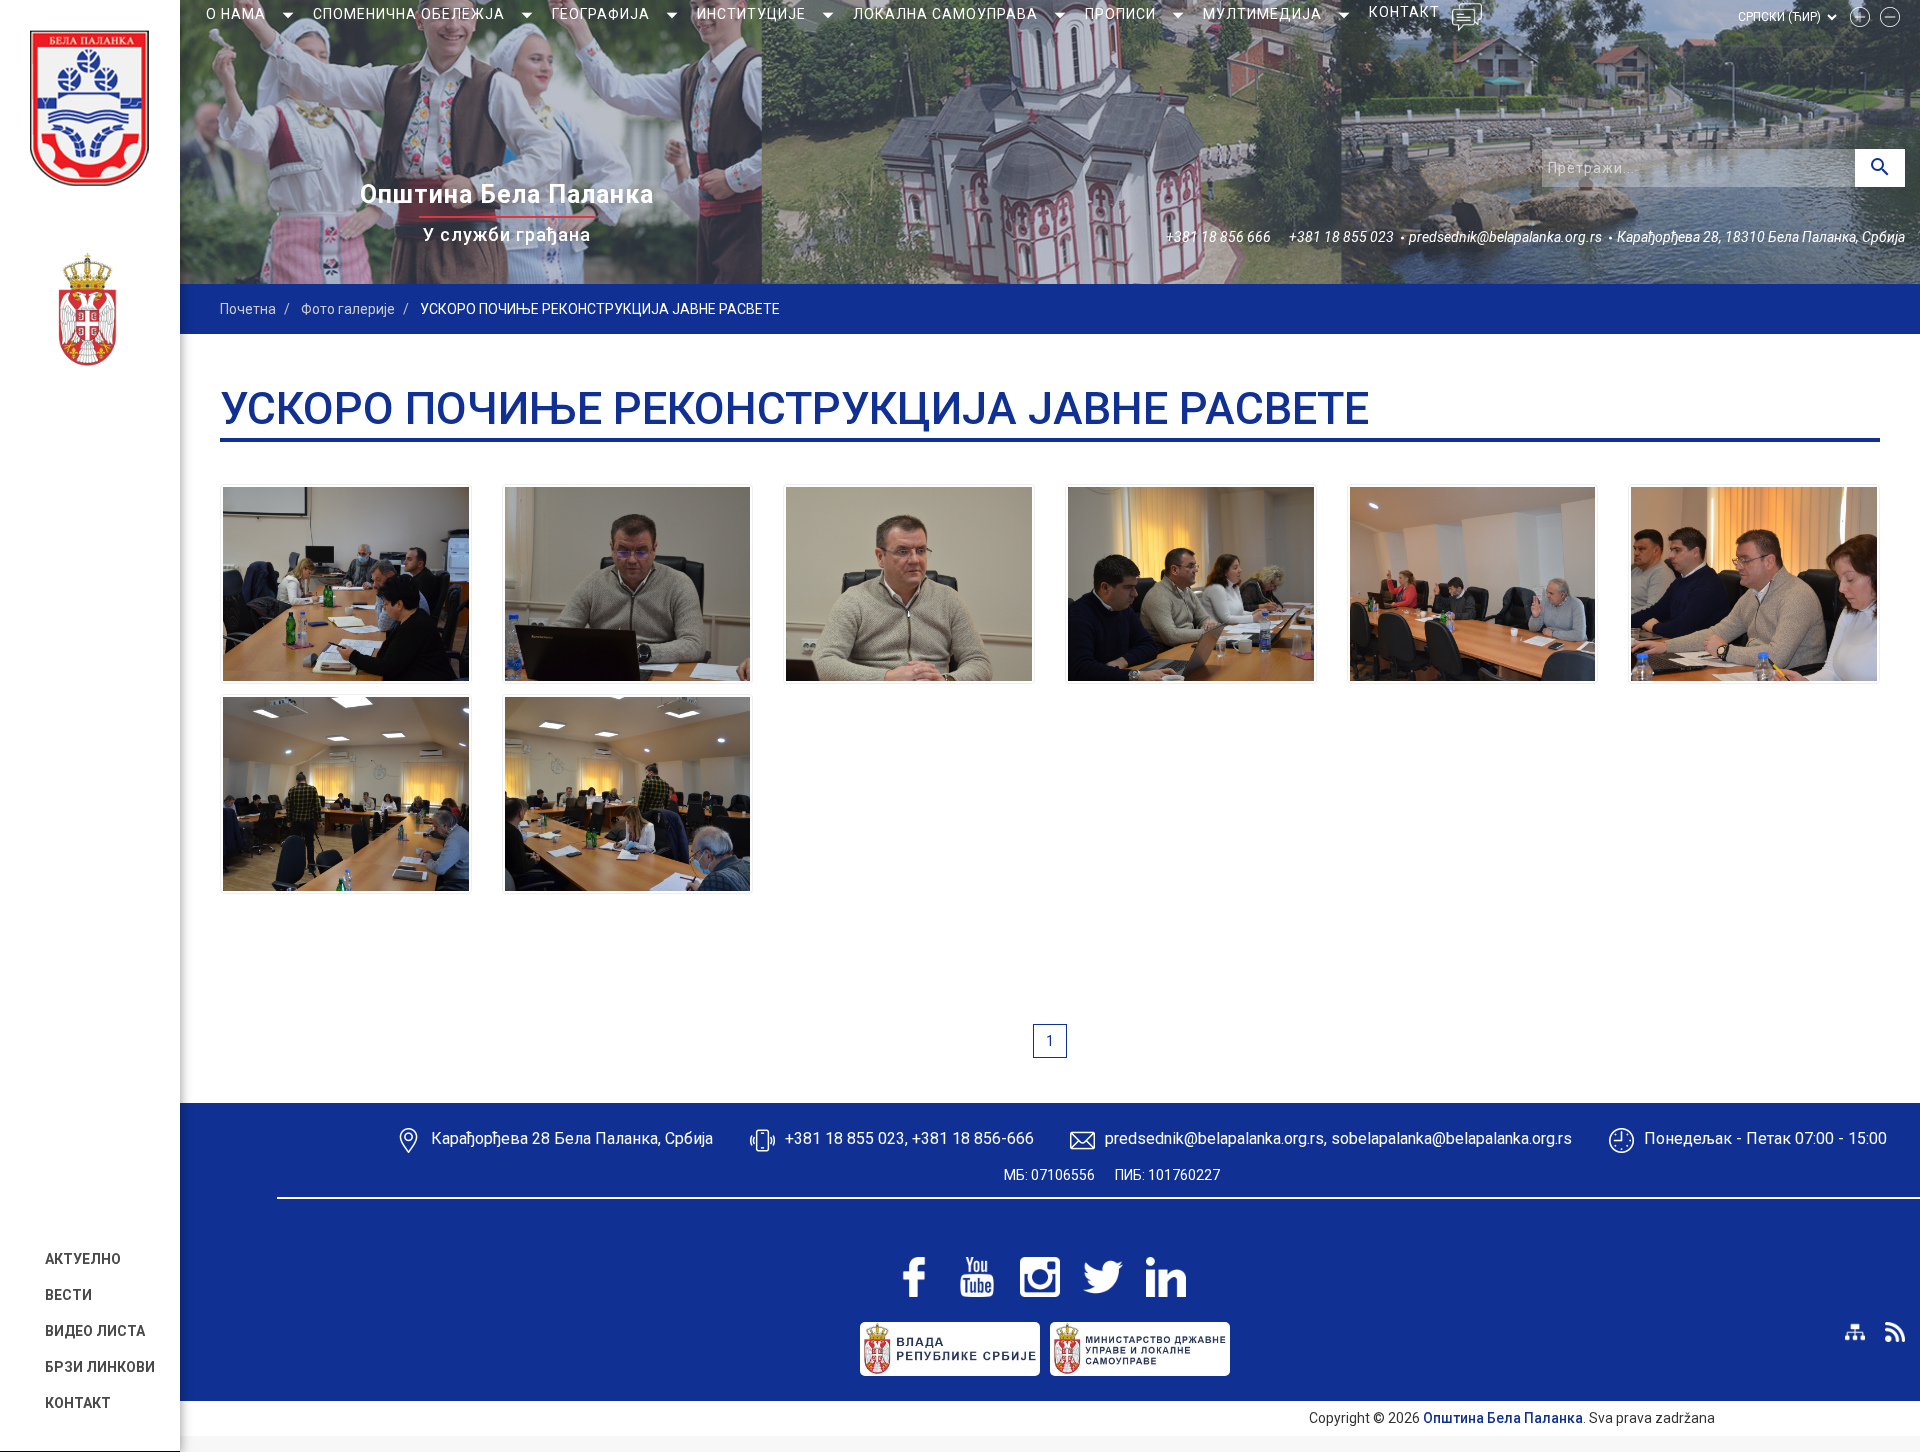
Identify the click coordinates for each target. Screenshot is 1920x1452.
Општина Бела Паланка (1503, 1418)
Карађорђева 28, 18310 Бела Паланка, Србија (1761, 237)
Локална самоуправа (947, 14)
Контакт (78, 1403)
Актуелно (83, 1259)
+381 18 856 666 (1218, 237)
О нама (238, 14)
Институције (753, 14)
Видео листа (95, 1331)
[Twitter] (1103, 1277)
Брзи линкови (100, 1367)
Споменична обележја (411, 14)
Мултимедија (1264, 14)
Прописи (1122, 14)
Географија (603, 14)
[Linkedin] (1166, 1277)
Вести (68, 1295)
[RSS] (1895, 1332)
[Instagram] (1040, 1277)
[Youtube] (977, 1277)
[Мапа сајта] (1855, 1332)
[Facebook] (914, 1277)
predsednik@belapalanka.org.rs (1505, 237)
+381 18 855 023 (1341, 237)
